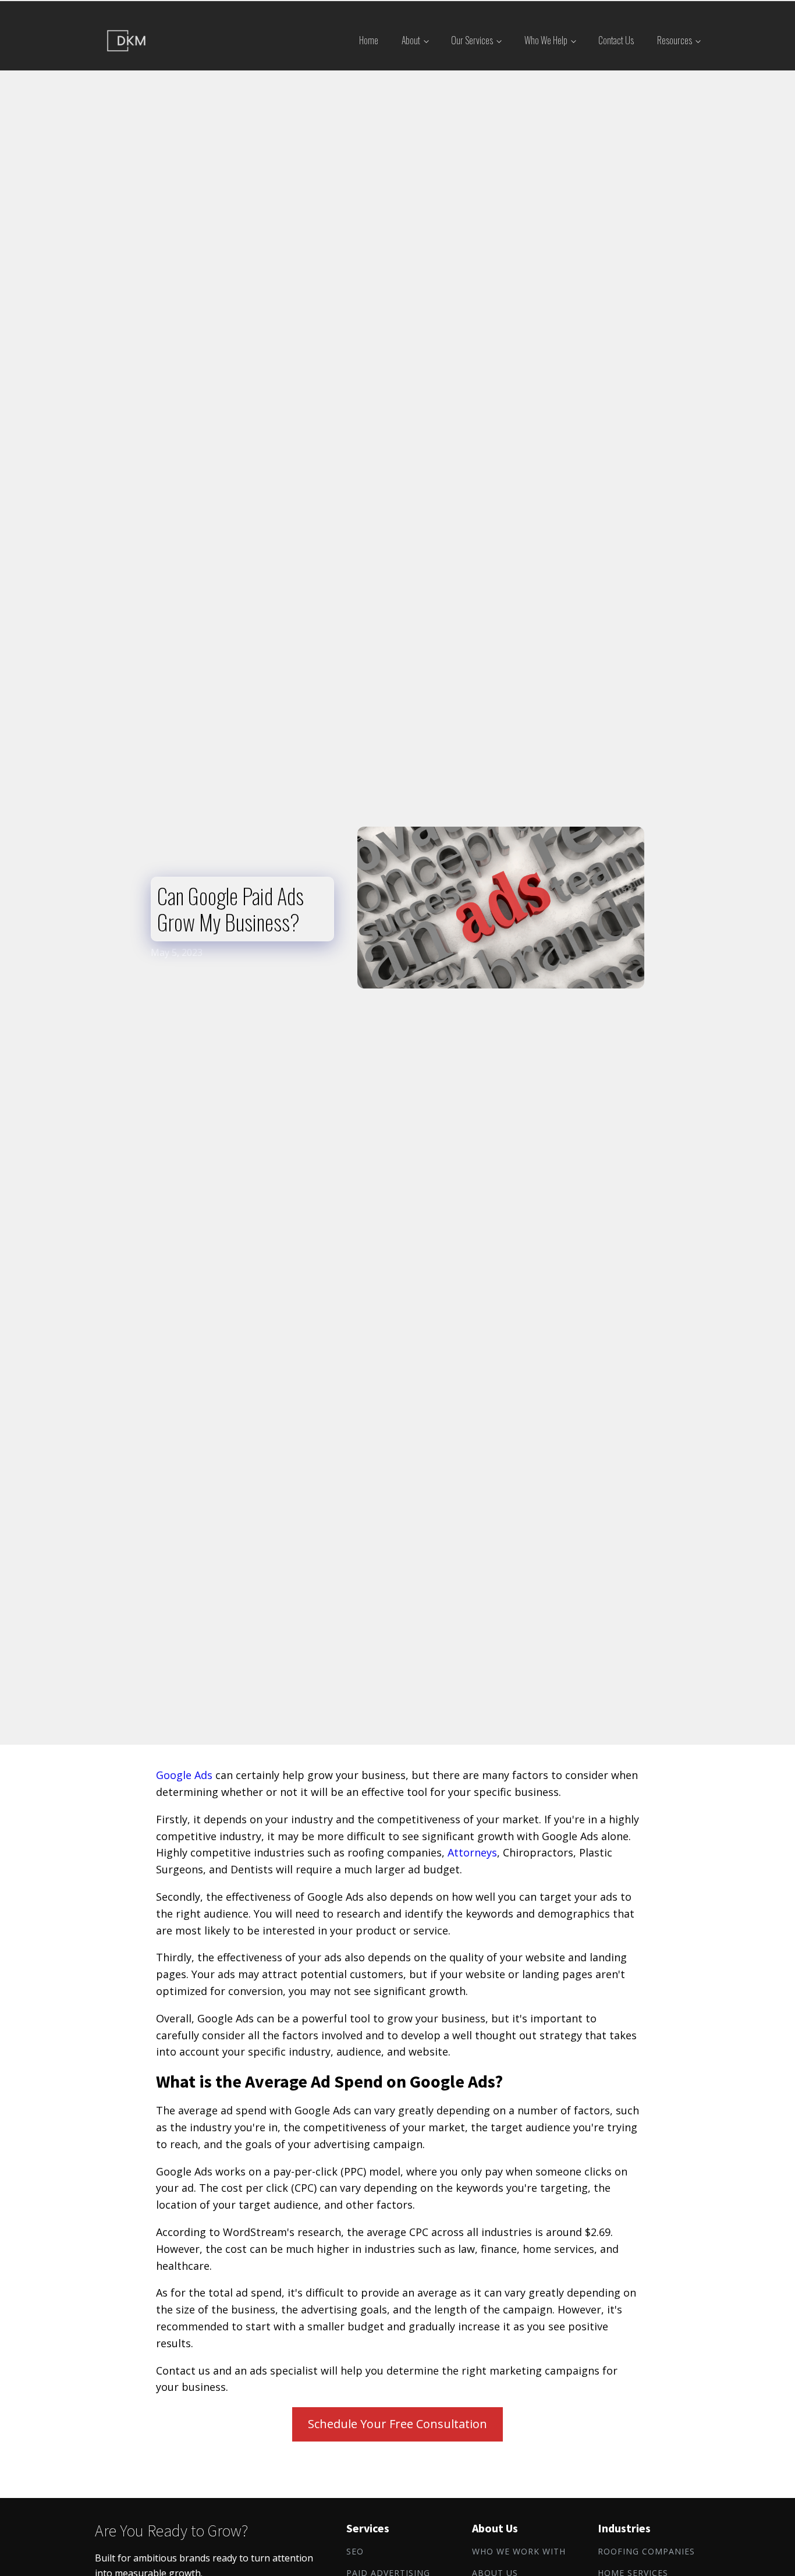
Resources (675, 40)
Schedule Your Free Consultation (397, 2424)
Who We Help (546, 40)
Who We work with (519, 2552)
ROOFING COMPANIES (646, 2552)
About (411, 40)
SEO (355, 2552)
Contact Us (616, 40)
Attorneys (472, 1852)
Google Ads (184, 1775)
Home (369, 40)
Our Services (472, 40)
